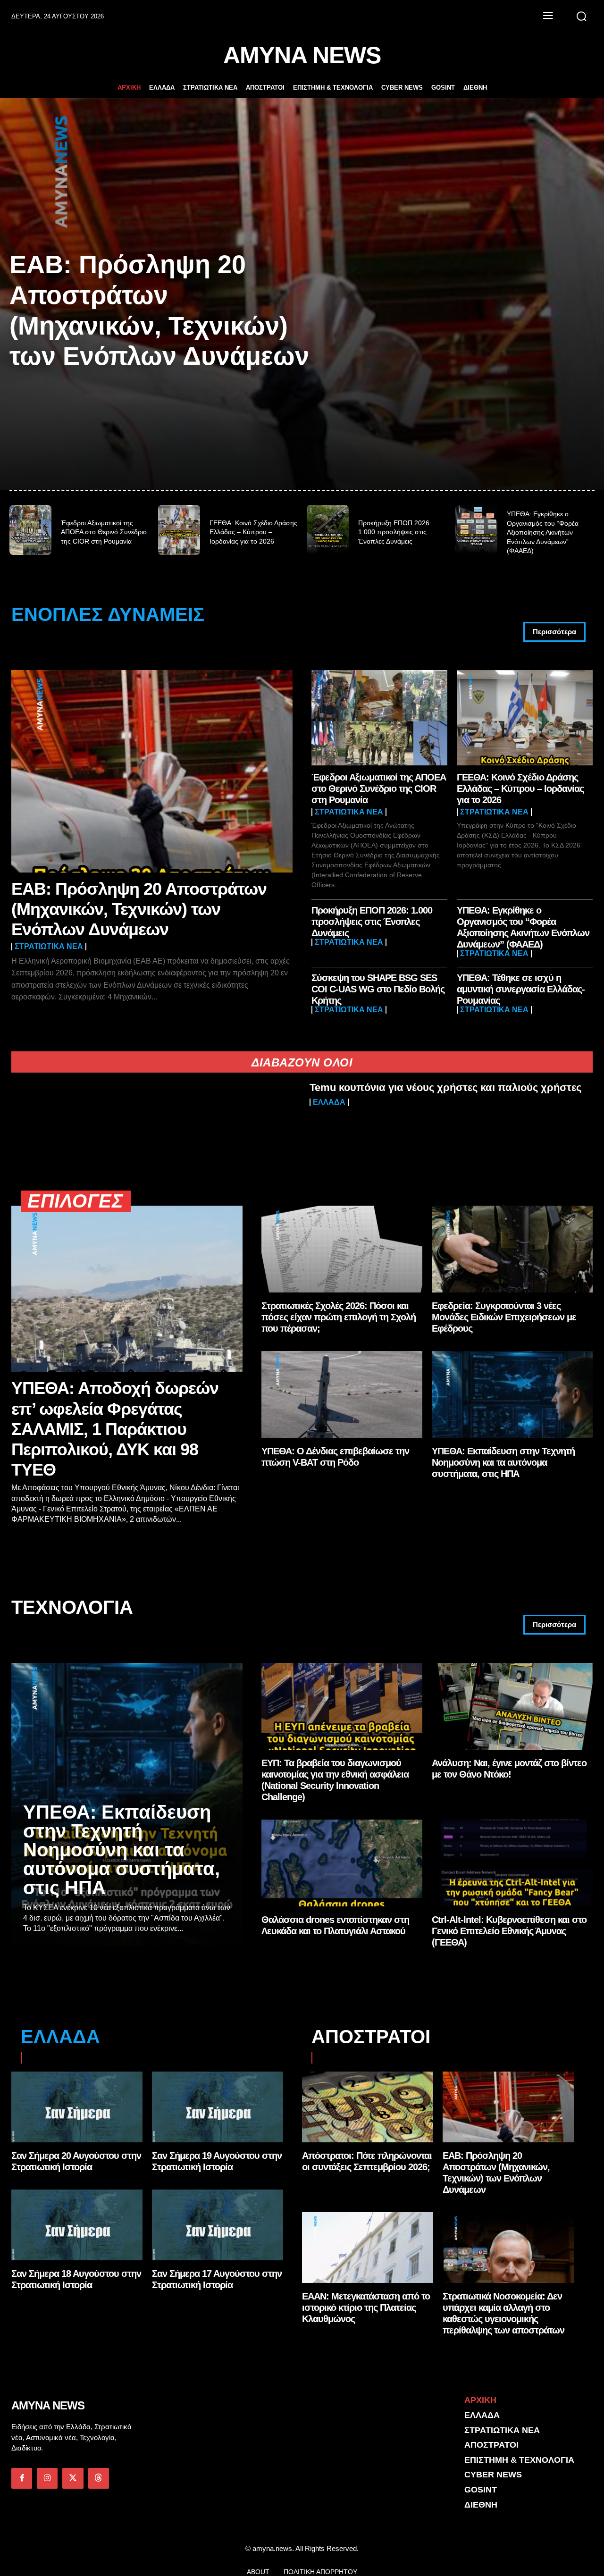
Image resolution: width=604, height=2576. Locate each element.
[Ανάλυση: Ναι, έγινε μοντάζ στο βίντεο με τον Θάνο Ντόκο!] (512, 1706)
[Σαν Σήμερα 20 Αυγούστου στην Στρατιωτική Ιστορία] (77, 2107)
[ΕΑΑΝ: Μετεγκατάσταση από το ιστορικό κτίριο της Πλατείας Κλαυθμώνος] (368, 2248)
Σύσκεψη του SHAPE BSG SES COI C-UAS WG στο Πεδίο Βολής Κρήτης (378, 989)
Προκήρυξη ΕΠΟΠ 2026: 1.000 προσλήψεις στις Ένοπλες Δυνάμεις (395, 532)
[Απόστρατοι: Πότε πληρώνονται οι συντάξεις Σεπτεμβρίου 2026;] (368, 2107)
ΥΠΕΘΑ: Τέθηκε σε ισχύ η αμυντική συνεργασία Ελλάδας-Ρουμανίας (521, 989)
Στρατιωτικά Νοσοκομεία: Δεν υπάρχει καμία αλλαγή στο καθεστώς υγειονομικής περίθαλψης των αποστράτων (503, 2313)
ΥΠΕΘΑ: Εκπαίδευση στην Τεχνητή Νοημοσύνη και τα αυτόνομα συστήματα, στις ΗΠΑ (503, 1462)
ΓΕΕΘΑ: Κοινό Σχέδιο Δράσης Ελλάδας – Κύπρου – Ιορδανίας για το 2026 (253, 532)
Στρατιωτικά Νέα (49, 947)
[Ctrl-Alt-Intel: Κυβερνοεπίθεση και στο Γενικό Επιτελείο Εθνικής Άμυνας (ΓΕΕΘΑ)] (512, 1863)
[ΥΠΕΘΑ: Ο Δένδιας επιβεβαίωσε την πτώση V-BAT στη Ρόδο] (342, 1394)
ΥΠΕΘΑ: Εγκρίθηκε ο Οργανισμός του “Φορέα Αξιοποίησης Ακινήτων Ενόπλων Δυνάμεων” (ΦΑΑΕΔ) (543, 532)
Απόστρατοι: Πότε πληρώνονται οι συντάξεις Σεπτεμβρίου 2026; (367, 2161)
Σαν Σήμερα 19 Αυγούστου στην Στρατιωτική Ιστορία (217, 2161)
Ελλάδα (329, 1102)
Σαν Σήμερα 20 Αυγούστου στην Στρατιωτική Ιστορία (76, 2161)
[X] (73, 2478)
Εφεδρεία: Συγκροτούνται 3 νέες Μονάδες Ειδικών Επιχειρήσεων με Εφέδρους (504, 1317)
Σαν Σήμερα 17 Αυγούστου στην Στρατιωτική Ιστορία (217, 2279)
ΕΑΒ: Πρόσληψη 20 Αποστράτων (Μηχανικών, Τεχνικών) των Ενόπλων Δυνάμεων (139, 909)
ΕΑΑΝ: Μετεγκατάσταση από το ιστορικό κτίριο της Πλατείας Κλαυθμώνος (366, 2307)
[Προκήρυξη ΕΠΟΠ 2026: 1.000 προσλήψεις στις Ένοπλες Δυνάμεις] (328, 530)
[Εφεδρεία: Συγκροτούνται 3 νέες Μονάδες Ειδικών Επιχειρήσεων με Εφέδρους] (512, 1249)
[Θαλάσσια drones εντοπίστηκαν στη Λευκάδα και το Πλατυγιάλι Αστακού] (342, 1863)
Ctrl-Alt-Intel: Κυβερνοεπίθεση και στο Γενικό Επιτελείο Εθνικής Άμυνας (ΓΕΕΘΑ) (509, 1931)
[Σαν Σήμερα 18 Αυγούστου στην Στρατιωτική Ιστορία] (77, 2225)
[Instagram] (47, 2478)
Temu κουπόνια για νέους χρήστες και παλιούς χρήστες (445, 1087)
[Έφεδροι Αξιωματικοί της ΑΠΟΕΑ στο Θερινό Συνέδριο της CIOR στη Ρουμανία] (30, 530)
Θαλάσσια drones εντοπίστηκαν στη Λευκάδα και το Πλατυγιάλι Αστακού (335, 1925)
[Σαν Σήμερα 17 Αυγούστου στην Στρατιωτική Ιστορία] (218, 2225)
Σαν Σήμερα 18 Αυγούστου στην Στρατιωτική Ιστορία (76, 2279)
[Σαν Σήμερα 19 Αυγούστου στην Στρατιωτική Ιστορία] (218, 2107)
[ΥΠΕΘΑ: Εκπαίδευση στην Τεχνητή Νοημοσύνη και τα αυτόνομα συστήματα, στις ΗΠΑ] (512, 1394)
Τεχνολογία (72, 1607)
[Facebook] (22, 2478)
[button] (581, 16)
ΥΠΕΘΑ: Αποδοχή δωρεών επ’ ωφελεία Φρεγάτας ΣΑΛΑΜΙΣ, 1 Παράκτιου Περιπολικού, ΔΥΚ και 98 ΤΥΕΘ (115, 1429)
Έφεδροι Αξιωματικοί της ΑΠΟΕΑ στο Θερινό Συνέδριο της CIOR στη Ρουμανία (104, 532)
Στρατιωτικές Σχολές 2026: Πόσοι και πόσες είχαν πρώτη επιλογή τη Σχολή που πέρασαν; (339, 1317)
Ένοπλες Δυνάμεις (108, 615)
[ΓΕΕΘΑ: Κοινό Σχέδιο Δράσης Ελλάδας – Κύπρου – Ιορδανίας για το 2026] (179, 530)
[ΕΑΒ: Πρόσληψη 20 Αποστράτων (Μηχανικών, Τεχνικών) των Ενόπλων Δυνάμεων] (152, 771)
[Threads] (99, 2478)
